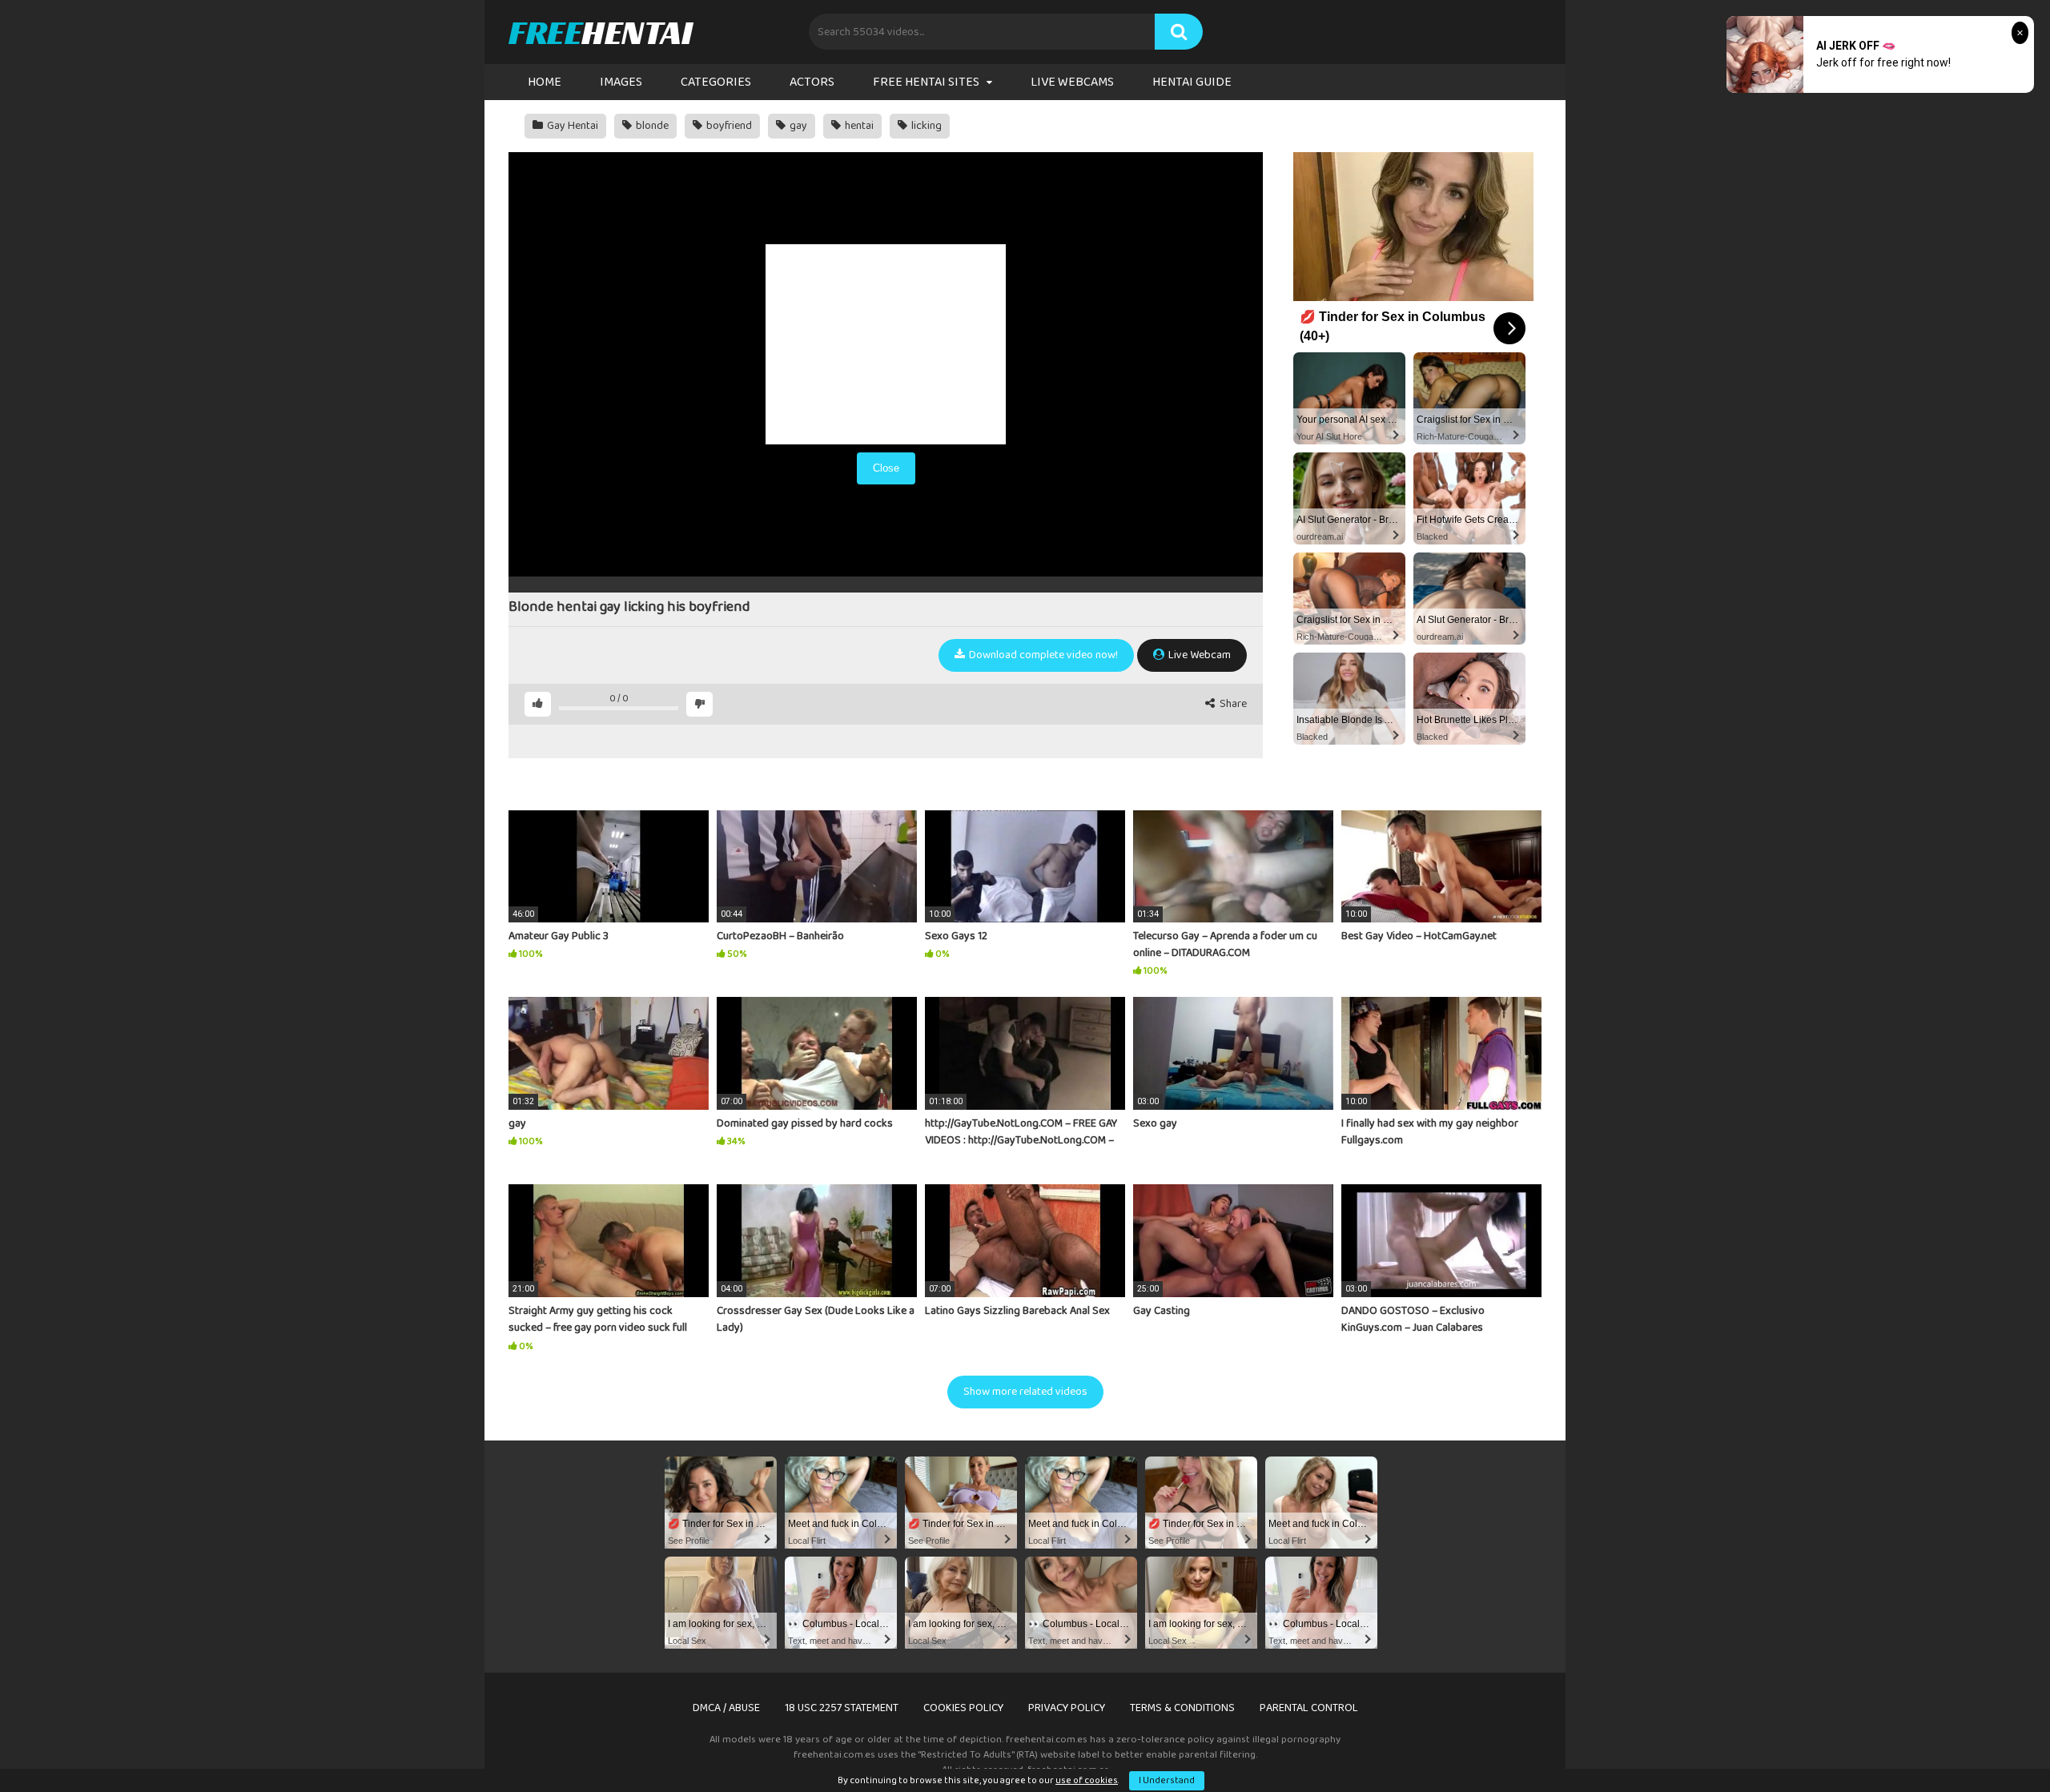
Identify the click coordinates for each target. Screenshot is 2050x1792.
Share (1232, 704)
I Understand (1167, 1780)
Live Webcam (1198, 655)
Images (621, 82)
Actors (812, 82)
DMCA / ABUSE (726, 1708)
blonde (651, 126)
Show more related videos (1025, 1392)
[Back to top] (1996, 1744)
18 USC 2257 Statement (842, 1708)
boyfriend (728, 126)
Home (545, 82)
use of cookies (1087, 1780)
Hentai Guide (1192, 82)
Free (600, 32)
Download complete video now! (1042, 655)
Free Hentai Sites (926, 82)
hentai (858, 126)
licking (925, 126)
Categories (716, 82)
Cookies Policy (963, 1708)
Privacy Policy (1067, 1708)
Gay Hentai (571, 126)
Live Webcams (1072, 82)
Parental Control (1309, 1708)
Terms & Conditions (1182, 1708)
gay (797, 126)
